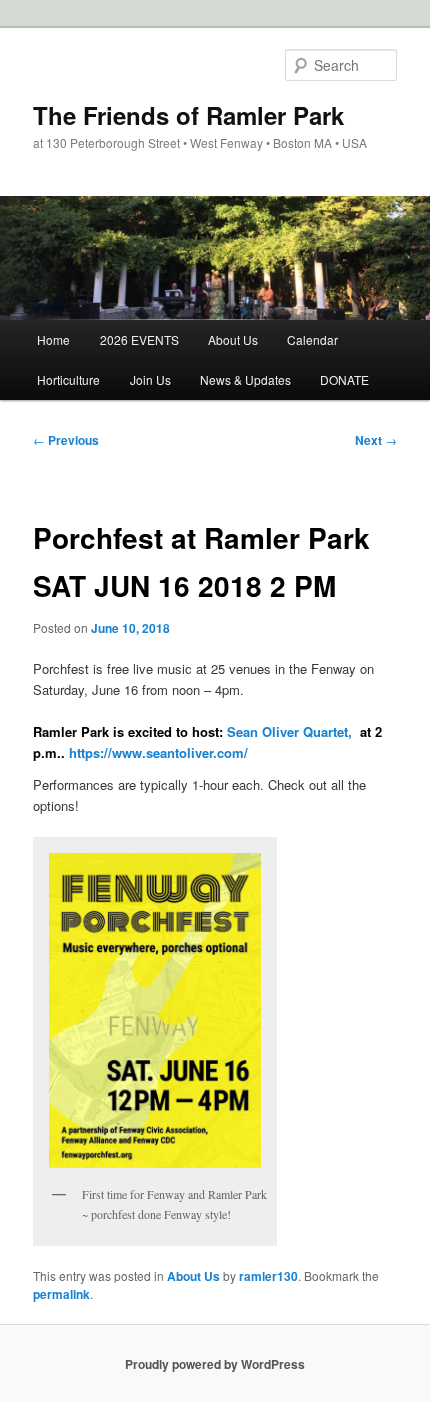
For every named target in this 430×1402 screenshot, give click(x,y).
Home (53, 339)
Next (376, 440)
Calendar (312, 339)
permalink (61, 1294)
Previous (66, 440)
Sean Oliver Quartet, (289, 731)
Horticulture (68, 379)
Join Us (150, 379)
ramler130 (268, 1276)
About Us (233, 339)
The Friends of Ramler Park (188, 115)
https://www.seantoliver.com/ (158, 752)
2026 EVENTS (139, 339)
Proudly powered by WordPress (215, 1364)
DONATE (344, 379)
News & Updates (245, 379)
